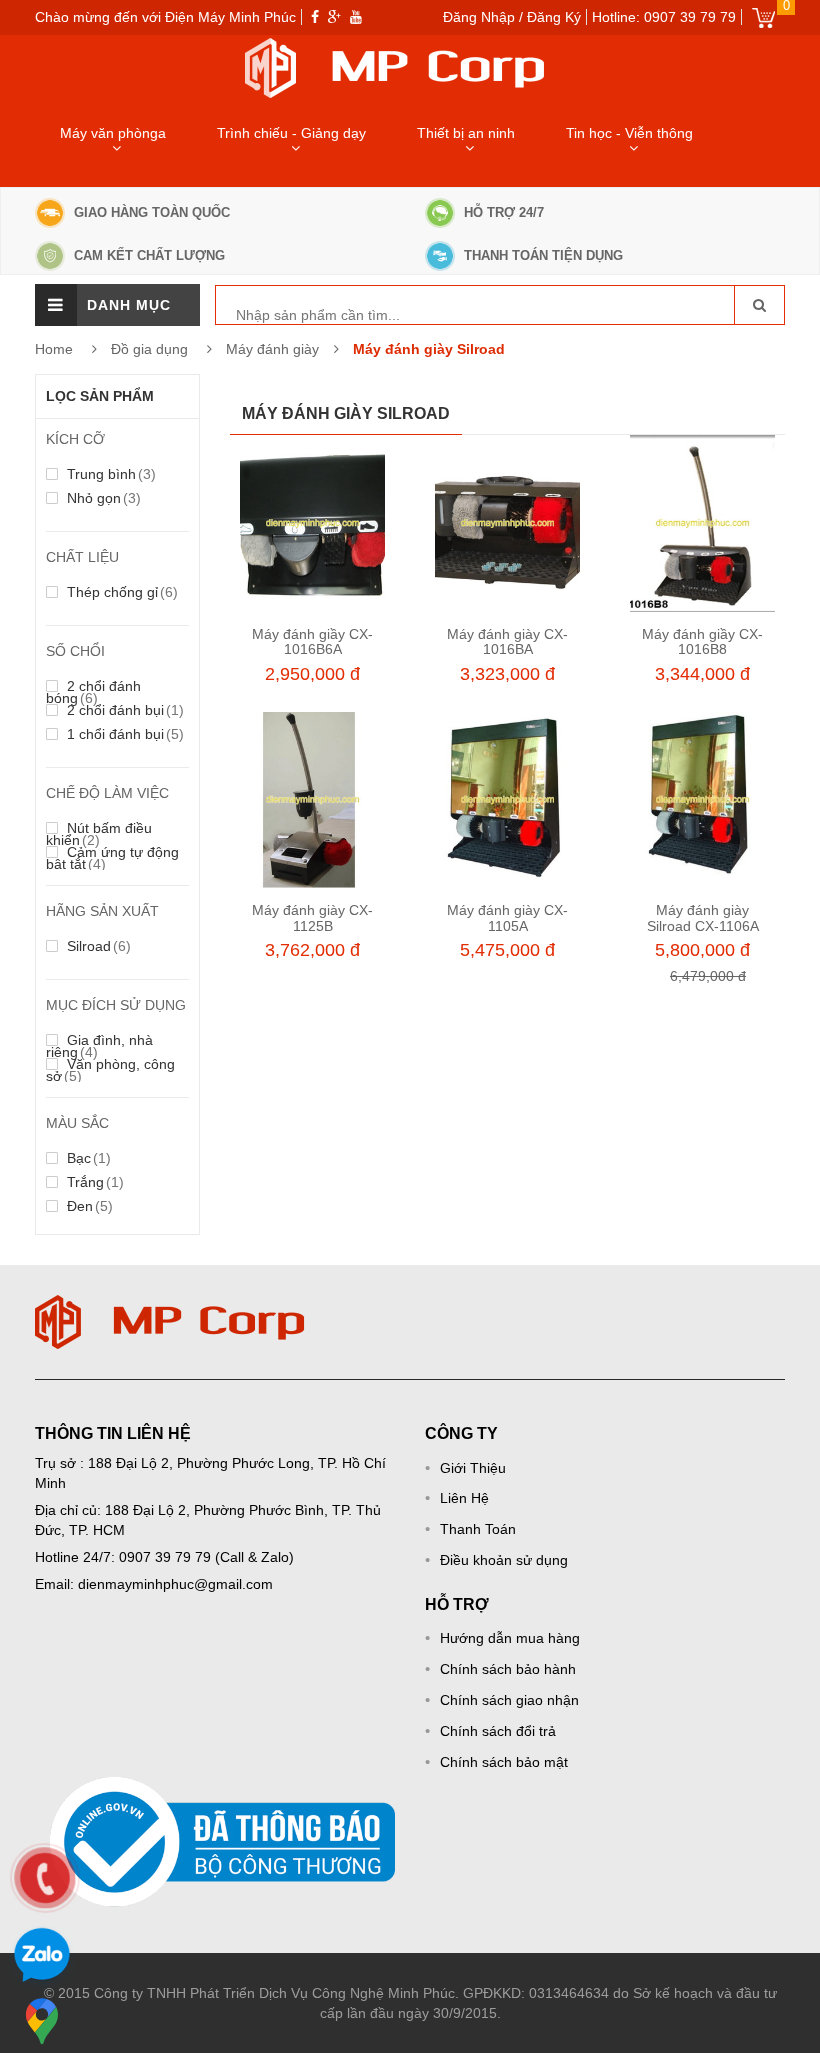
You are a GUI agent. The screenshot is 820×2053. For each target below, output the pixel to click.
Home (54, 349)
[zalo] (42, 1958)
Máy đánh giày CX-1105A (507, 917)
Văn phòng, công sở (110, 1070)
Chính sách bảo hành (508, 1669)
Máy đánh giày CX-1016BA (507, 641)
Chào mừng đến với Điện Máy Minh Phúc (165, 17)
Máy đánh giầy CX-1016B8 (702, 641)
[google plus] (334, 17)
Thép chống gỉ (120, 592)
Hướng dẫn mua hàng (510, 1638)
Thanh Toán (478, 1529)
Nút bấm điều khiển (99, 834)
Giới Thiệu (473, 1468)
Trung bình (109, 474)
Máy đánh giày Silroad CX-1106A (703, 917)
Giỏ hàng (763, 17)
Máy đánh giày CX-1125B (312, 917)
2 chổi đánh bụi (123, 710)
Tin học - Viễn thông (629, 133)
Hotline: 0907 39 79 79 (664, 17)
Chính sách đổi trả (498, 1731)
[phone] (45, 1878)
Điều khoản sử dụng (504, 1560)
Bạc (87, 1158)
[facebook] (315, 17)
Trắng (93, 1182)
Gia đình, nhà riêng (99, 1046)
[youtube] (356, 17)
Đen (88, 1206)
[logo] (170, 1305)
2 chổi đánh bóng (93, 692)
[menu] (56, 305)
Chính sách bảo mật (504, 1762)
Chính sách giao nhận (509, 1700)
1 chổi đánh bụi (123, 734)
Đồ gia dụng (151, 349)
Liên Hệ (464, 1498)
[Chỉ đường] (42, 2021)
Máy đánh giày (272, 349)
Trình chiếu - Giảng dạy (291, 133)
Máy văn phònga (113, 133)
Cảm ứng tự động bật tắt (112, 858)
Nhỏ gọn (102, 498)
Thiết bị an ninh (466, 133)
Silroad (97, 946)
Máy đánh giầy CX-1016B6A (312, 641)
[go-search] (759, 305)
